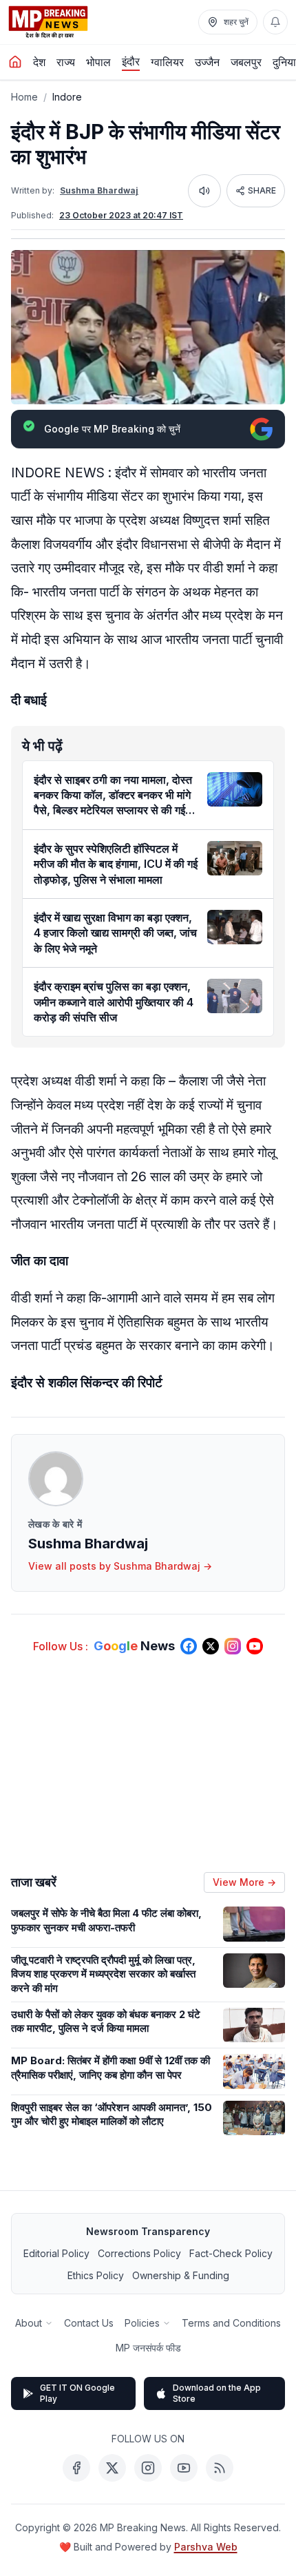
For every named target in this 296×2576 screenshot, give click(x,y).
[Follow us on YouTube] (255, 1646)
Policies (142, 2323)
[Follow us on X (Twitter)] (211, 1646)
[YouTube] (184, 2468)
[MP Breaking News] (48, 22)
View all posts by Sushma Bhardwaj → (120, 1566)
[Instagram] (148, 2468)
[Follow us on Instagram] (233, 1646)
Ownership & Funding (181, 2275)
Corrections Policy (139, 2253)
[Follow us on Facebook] (189, 1646)
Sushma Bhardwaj (99, 190)
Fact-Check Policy (231, 2253)
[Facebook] (76, 2468)
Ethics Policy (96, 2275)
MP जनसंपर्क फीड (148, 2348)
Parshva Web (206, 2547)
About (29, 2323)
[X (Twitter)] (112, 2468)
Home (24, 97)
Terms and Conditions (231, 2323)
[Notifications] (275, 22)
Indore (67, 97)
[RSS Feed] (220, 2468)
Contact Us (89, 2323)
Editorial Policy (56, 2253)
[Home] (15, 62)
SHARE (262, 190)
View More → (244, 1882)
